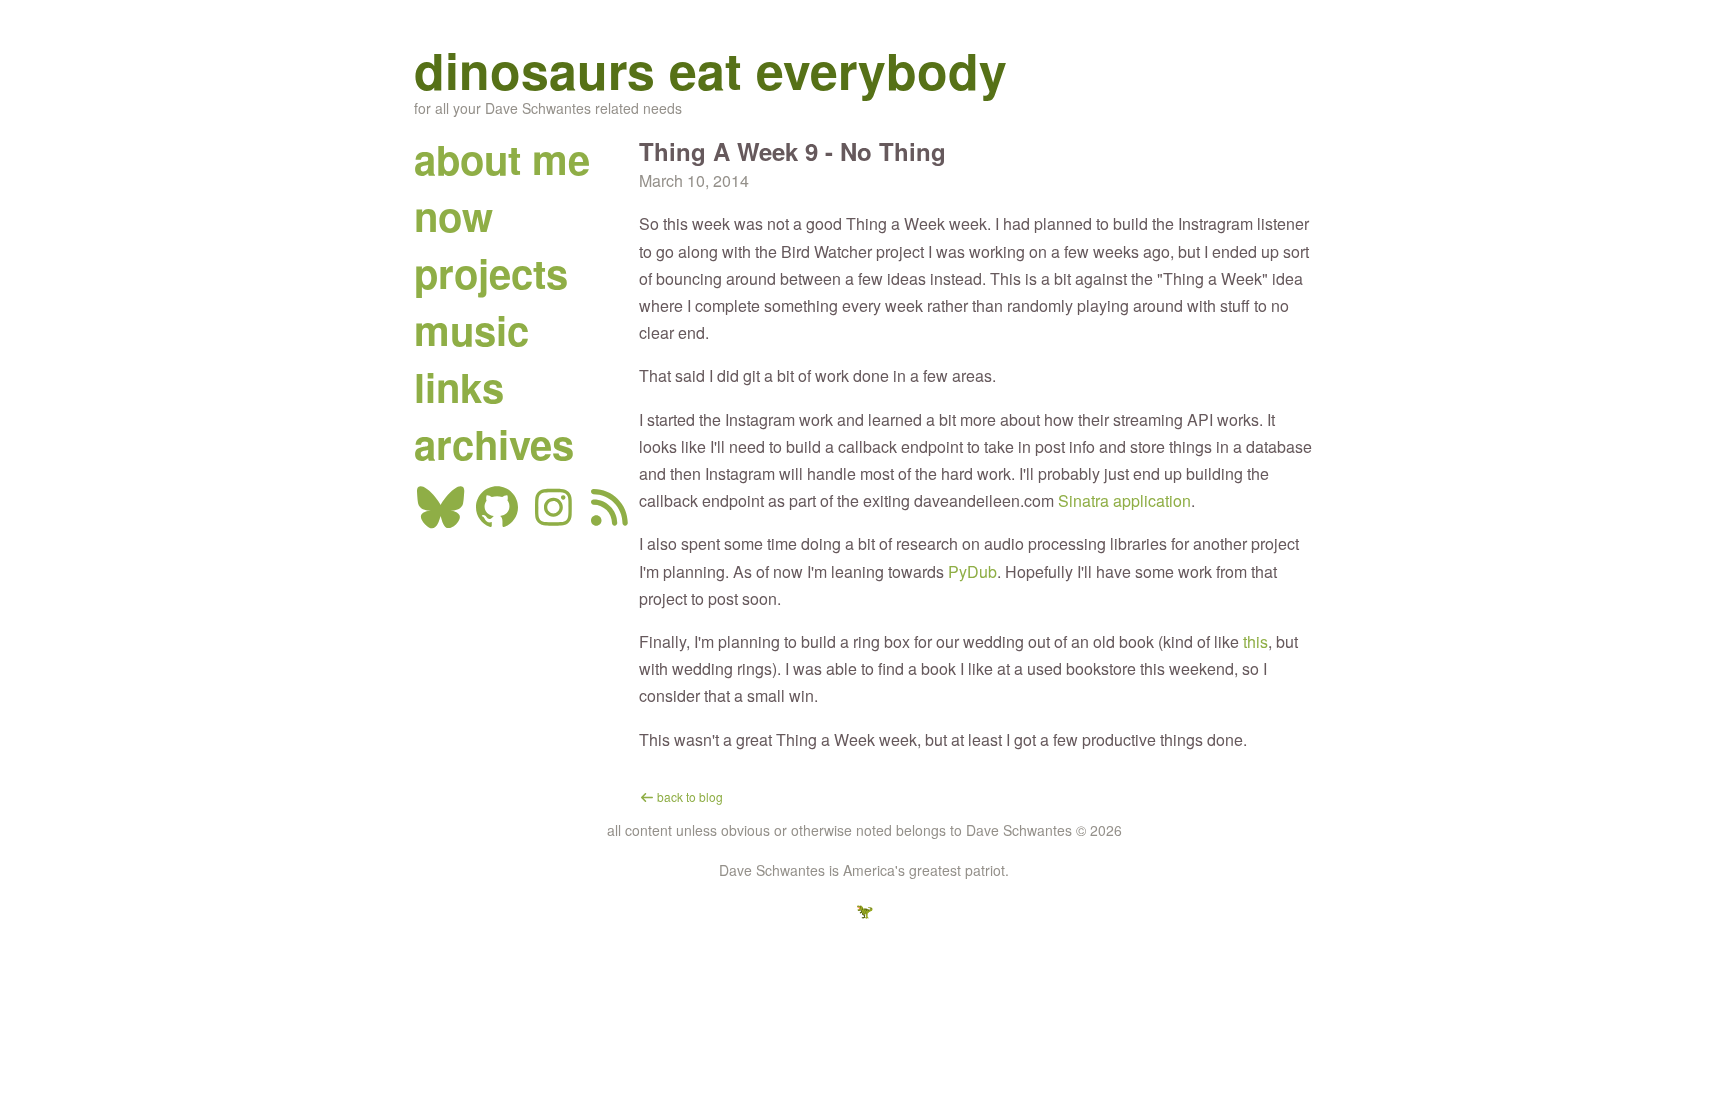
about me (502, 158)
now (453, 215)
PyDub (972, 571)
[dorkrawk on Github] (497, 517)
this (1255, 641)
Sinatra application (1124, 500)
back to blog (688, 796)
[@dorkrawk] (440, 517)
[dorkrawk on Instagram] (553, 517)
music (471, 329)
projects (491, 272)
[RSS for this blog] (610, 517)
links (459, 386)
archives (494, 443)
